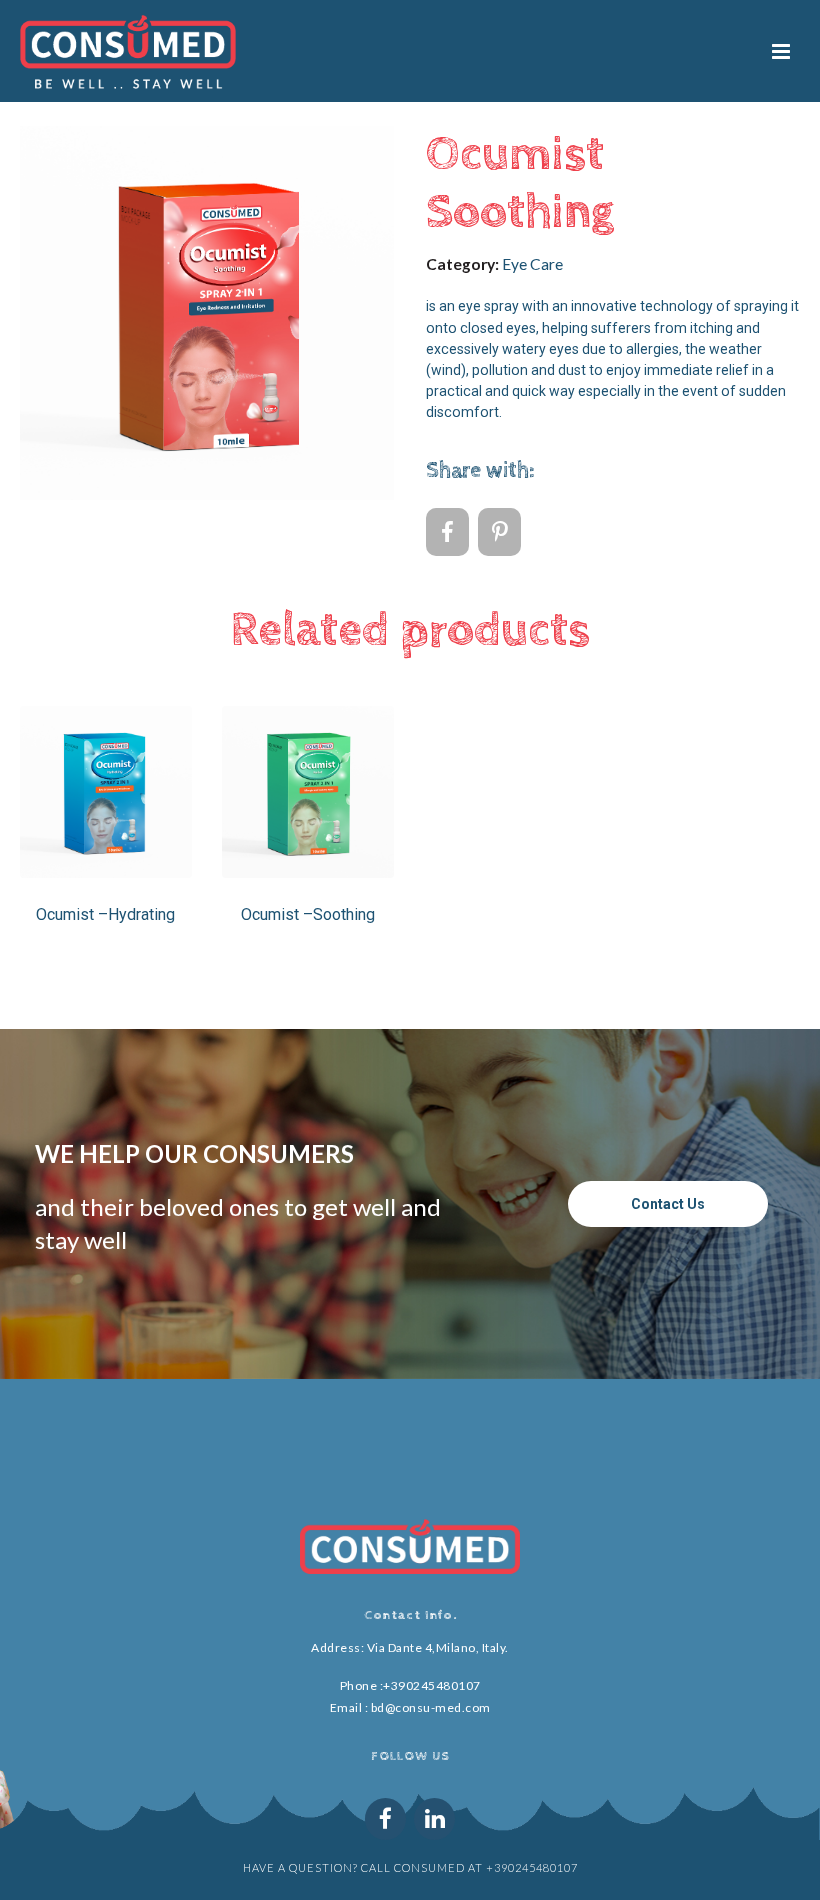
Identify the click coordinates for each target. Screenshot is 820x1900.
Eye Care (532, 264)
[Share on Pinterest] (499, 532)
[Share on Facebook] (447, 532)
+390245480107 (432, 1685)
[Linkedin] (434, 1818)
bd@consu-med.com (431, 1707)
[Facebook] (385, 1818)
